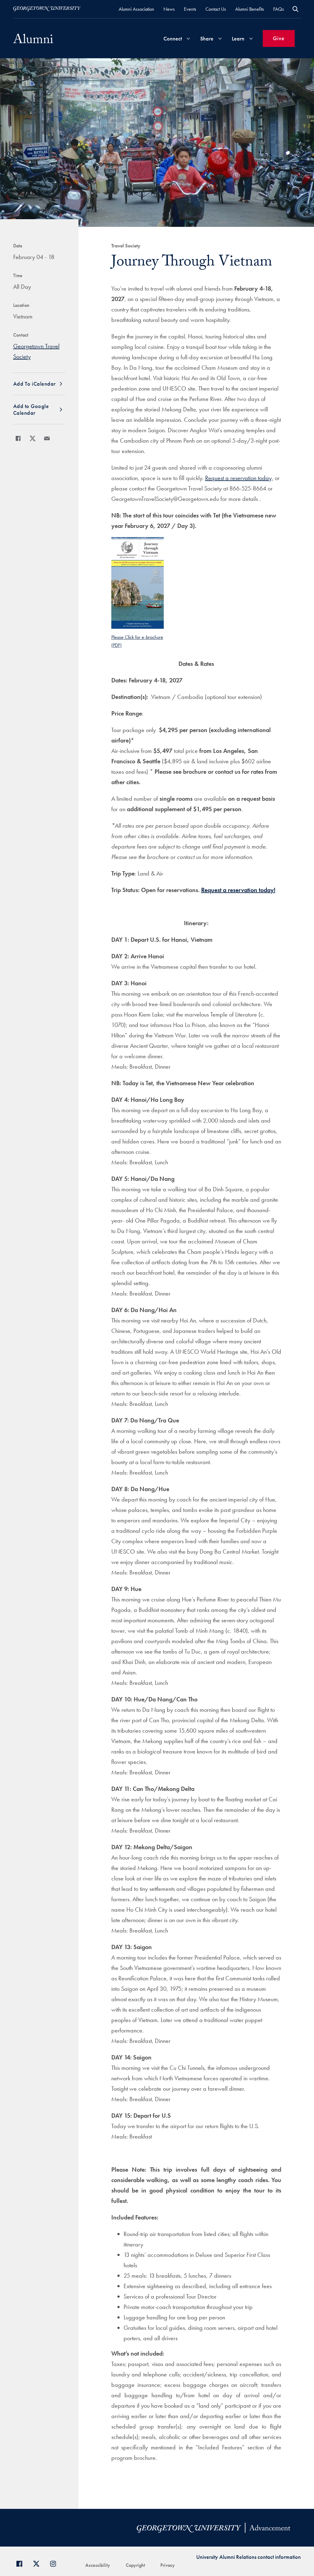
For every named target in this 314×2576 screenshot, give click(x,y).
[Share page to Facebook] (18, 438)
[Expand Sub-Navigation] (188, 38)
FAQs (279, 9)
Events (190, 9)
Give (279, 38)
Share (207, 38)
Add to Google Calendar (31, 409)
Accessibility (98, 2565)
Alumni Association (136, 9)
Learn (238, 38)
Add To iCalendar (34, 384)
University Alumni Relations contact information (249, 2557)
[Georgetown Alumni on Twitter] (38, 2563)
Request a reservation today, (239, 478)
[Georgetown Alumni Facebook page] (22, 2563)
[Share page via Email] (47, 438)
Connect (173, 38)
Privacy (168, 2565)
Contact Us (216, 9)
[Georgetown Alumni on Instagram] (55, 2563)
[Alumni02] (33, 38)
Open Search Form (295, 9)
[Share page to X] (33, 438)
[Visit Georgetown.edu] (47, 9)
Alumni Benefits (250, 9)
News (169, 9)
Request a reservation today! (238, 890)
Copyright (135, 2565)
